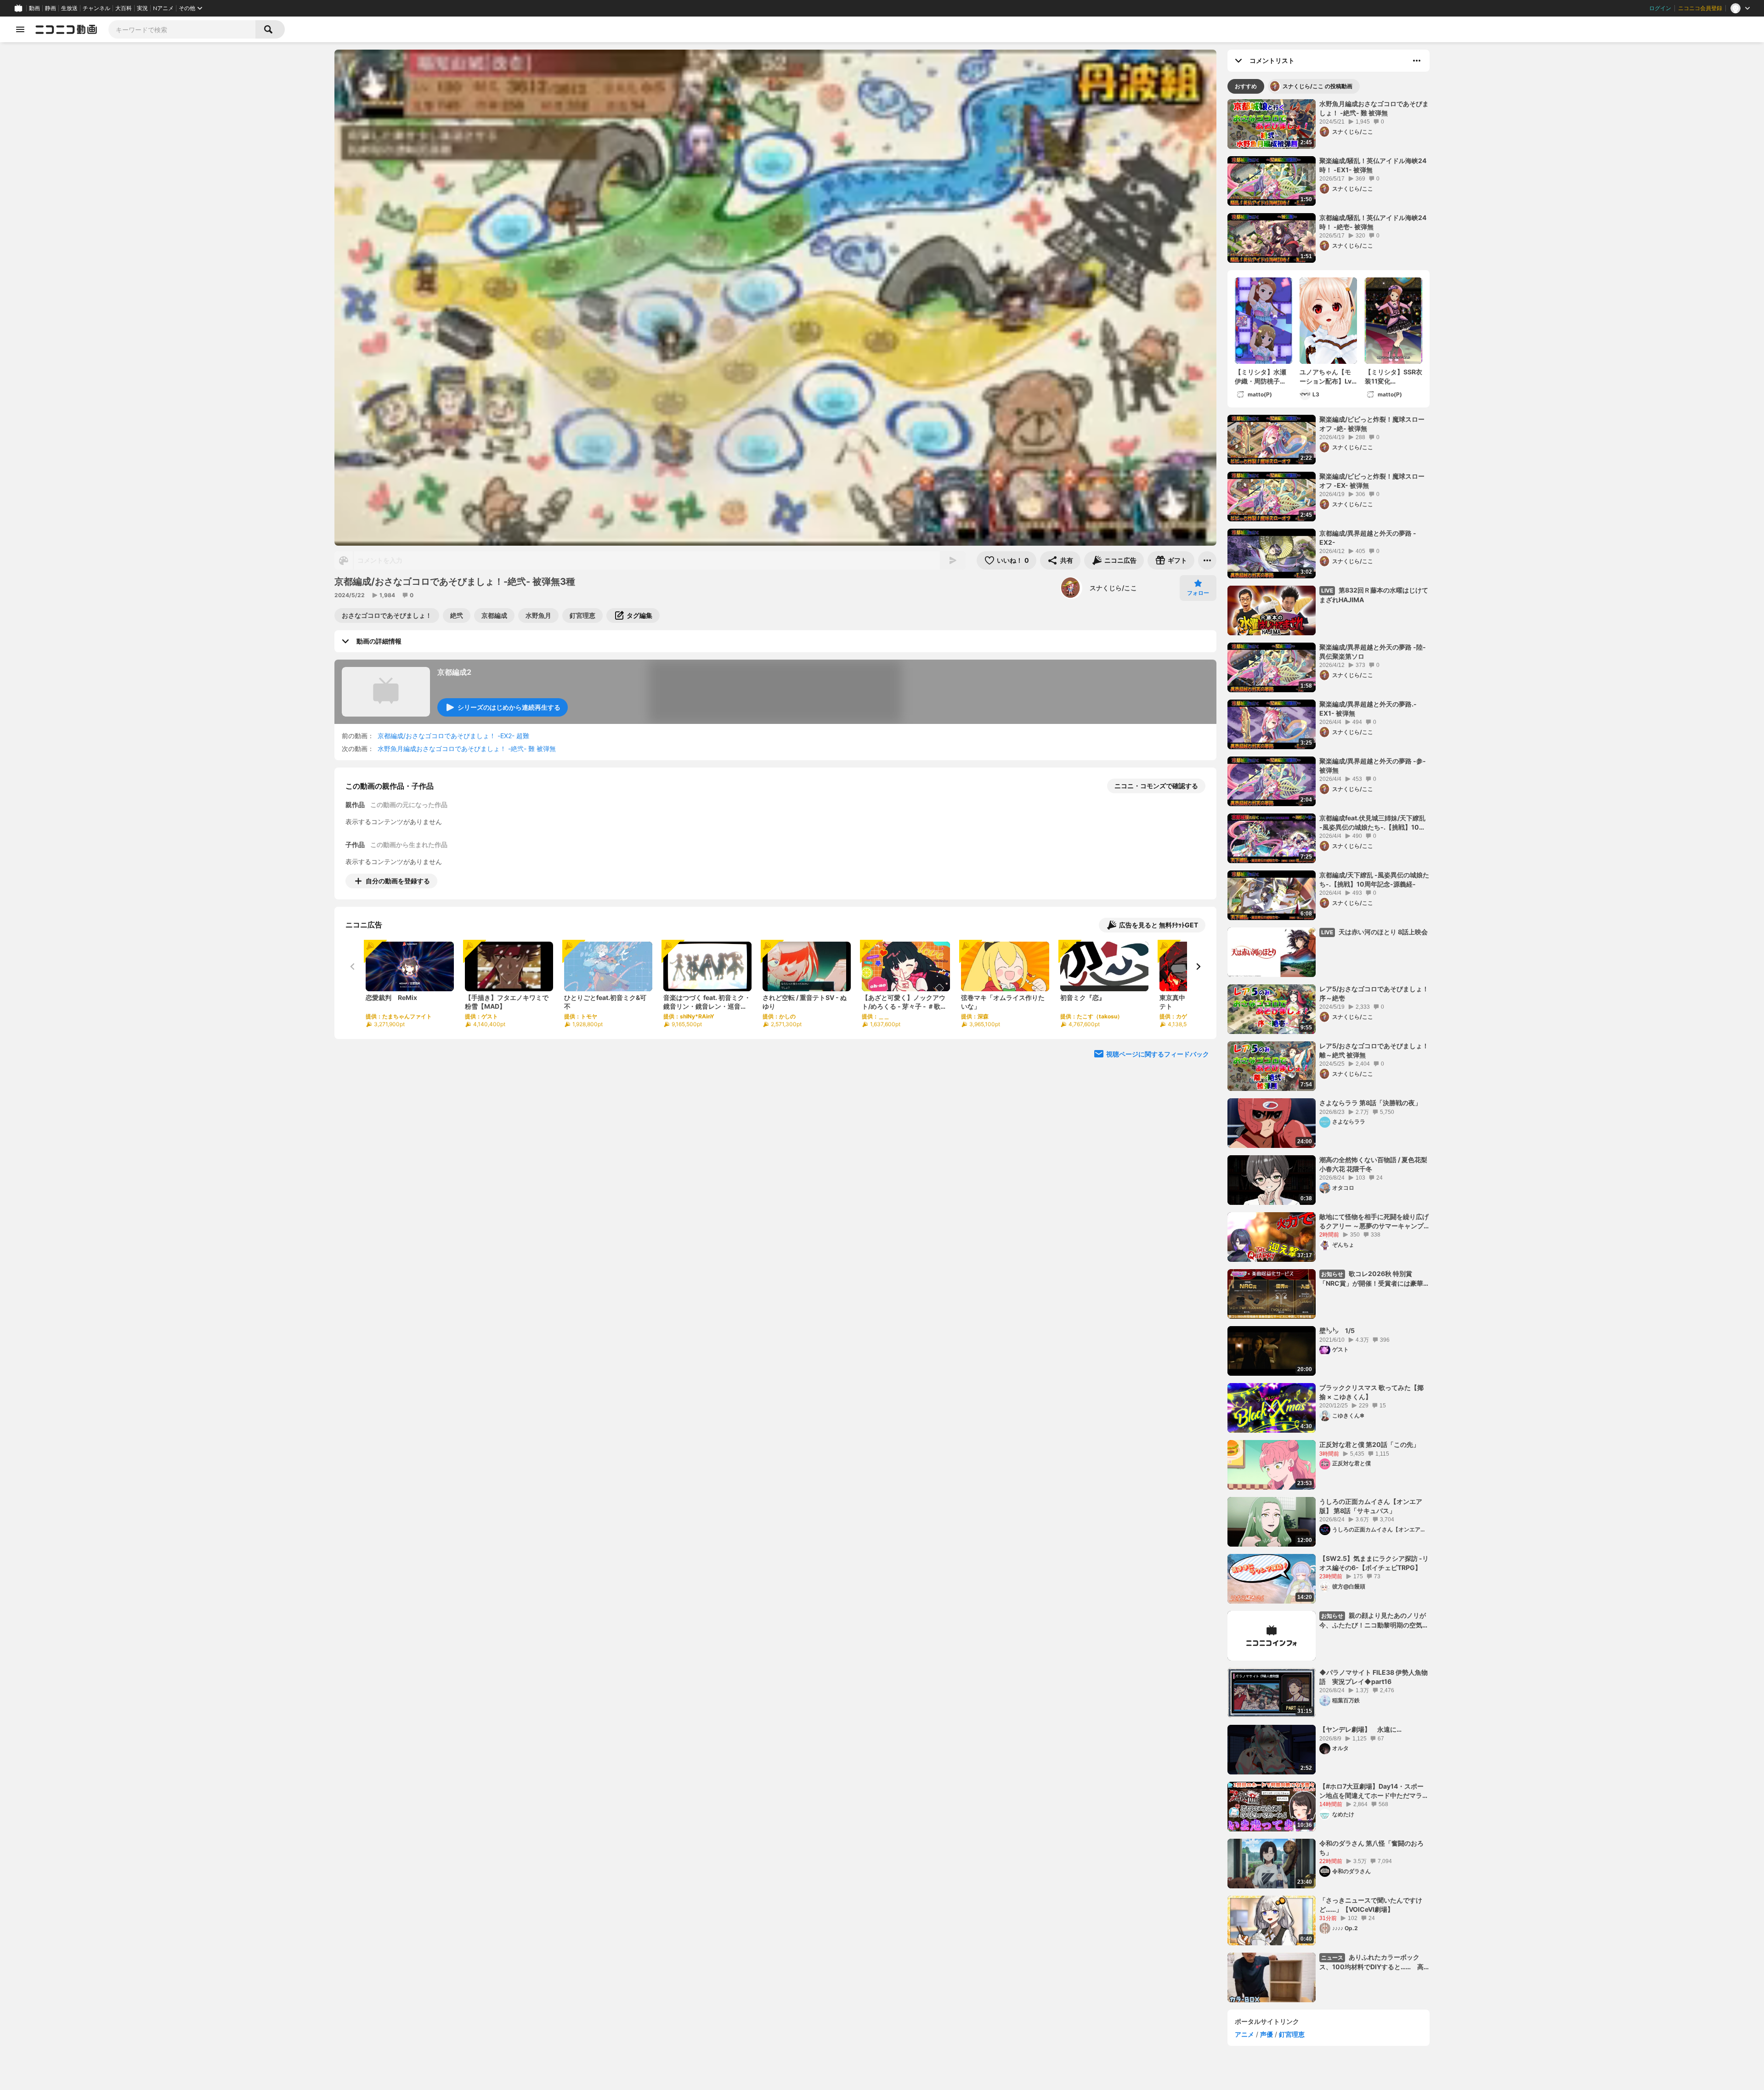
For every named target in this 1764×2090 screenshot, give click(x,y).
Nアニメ (163, 8)
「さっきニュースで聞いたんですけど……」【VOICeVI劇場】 (1371, 1905)
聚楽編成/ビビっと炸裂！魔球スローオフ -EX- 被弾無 (1372, 481)
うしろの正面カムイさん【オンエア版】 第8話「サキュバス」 (1371, 1506)
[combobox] (182, 29)
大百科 (124, 8)
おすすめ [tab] (1246, 86)
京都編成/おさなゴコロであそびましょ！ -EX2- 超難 (453, 736)
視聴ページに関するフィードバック (1158, 1054)
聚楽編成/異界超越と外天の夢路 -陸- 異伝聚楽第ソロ (1373, 652)
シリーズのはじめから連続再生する (509, 707)
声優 (1266, 2034)
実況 (142, 8)
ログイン (1660, 8)
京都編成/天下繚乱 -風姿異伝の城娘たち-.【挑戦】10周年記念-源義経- (1374, 879)
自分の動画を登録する (398, 881)
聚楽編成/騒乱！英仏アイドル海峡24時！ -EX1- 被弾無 (1373, 165)
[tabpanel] (1329, 1051)
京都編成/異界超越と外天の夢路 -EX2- (1368, 538)
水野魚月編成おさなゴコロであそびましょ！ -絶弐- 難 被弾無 (467, 748)
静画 (51, 8)
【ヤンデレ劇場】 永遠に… (1360, 1729)
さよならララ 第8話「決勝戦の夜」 (1370, 1103)
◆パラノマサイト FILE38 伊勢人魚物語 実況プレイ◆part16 (1374, 1677)
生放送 (69, 8)
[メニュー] (1207, 560)
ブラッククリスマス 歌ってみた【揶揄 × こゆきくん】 (1371, 1392)
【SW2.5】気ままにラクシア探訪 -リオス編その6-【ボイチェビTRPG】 (1374, 1563)
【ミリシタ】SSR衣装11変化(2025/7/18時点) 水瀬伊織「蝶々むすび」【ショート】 (1394, 377)
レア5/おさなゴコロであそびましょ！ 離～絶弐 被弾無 (1374, 1050)
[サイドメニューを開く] (20, 29)
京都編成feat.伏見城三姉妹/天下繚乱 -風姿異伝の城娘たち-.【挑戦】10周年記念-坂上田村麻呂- (1372, 823)
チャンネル (96, 8)
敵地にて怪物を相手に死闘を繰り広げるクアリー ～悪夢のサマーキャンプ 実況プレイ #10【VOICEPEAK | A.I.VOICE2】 (1374, 1221)
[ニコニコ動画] (66, 29)
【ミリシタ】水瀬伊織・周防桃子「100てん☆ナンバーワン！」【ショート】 (1261, 377)
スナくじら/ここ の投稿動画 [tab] (1317, 86)
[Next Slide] (1198, 966)
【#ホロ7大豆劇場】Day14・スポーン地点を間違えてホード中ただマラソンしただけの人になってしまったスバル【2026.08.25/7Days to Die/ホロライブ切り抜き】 (1374, 1791)
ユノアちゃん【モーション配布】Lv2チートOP (1328, 377)
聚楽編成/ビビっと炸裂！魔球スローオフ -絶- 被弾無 (1372, 424)
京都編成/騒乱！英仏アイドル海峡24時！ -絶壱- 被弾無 (1373, 222)
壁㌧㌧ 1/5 (1337, 1330)
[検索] (270, 29)
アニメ (1244, 2034)
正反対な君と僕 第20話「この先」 (1369, 1444)
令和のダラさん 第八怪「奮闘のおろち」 (1371, 1848)
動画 (34, 8)
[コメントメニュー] (1417, 61)
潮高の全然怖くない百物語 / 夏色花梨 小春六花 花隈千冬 (1373, 1164)
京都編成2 (454, 672)
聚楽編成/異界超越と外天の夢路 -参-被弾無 (1373, 765)
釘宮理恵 (1292, 2034)
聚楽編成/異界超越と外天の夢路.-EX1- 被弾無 (1368, 709)
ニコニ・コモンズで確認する (1156, 786)
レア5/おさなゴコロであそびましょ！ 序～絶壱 (1374, 993)
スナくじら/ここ (1113, 588)
